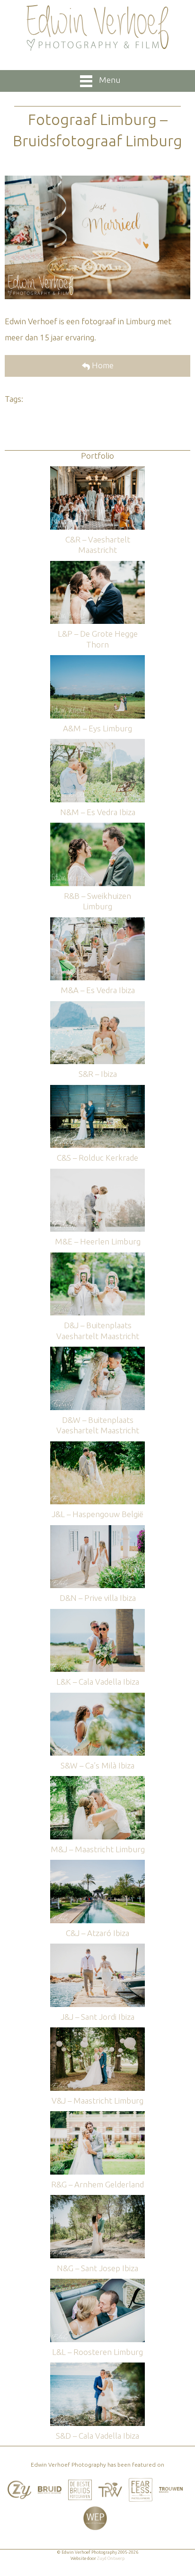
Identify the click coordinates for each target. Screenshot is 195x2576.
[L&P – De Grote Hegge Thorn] (97, 565)
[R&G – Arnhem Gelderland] (97, 2116)
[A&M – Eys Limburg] (97, 660)
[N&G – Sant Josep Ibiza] (97, 2199)
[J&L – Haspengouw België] (97, 1446)
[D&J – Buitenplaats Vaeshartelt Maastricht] (97, 1257)
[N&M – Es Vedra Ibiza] (97, 743)
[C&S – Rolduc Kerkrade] (97, 1089)
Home (102, 365)
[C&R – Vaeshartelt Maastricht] (97, 471)
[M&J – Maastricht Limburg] (97, 1781)
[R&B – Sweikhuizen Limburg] (97, 827)
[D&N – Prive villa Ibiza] (97, 1530)
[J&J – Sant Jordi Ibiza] (97, 1948)
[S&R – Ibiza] (97, 1006)
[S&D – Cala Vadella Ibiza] (97, 2367)
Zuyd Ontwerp (111, 2558)
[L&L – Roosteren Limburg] (97, 2283)
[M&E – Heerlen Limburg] (97, 1173)
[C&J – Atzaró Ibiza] (97, 1864)
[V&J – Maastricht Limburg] (97, 2032)
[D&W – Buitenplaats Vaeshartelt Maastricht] (97, 1351)
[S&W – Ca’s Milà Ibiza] (97, 1697)
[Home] (97, 28)
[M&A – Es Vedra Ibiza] (97, 922)
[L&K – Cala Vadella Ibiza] (97, 1613)
